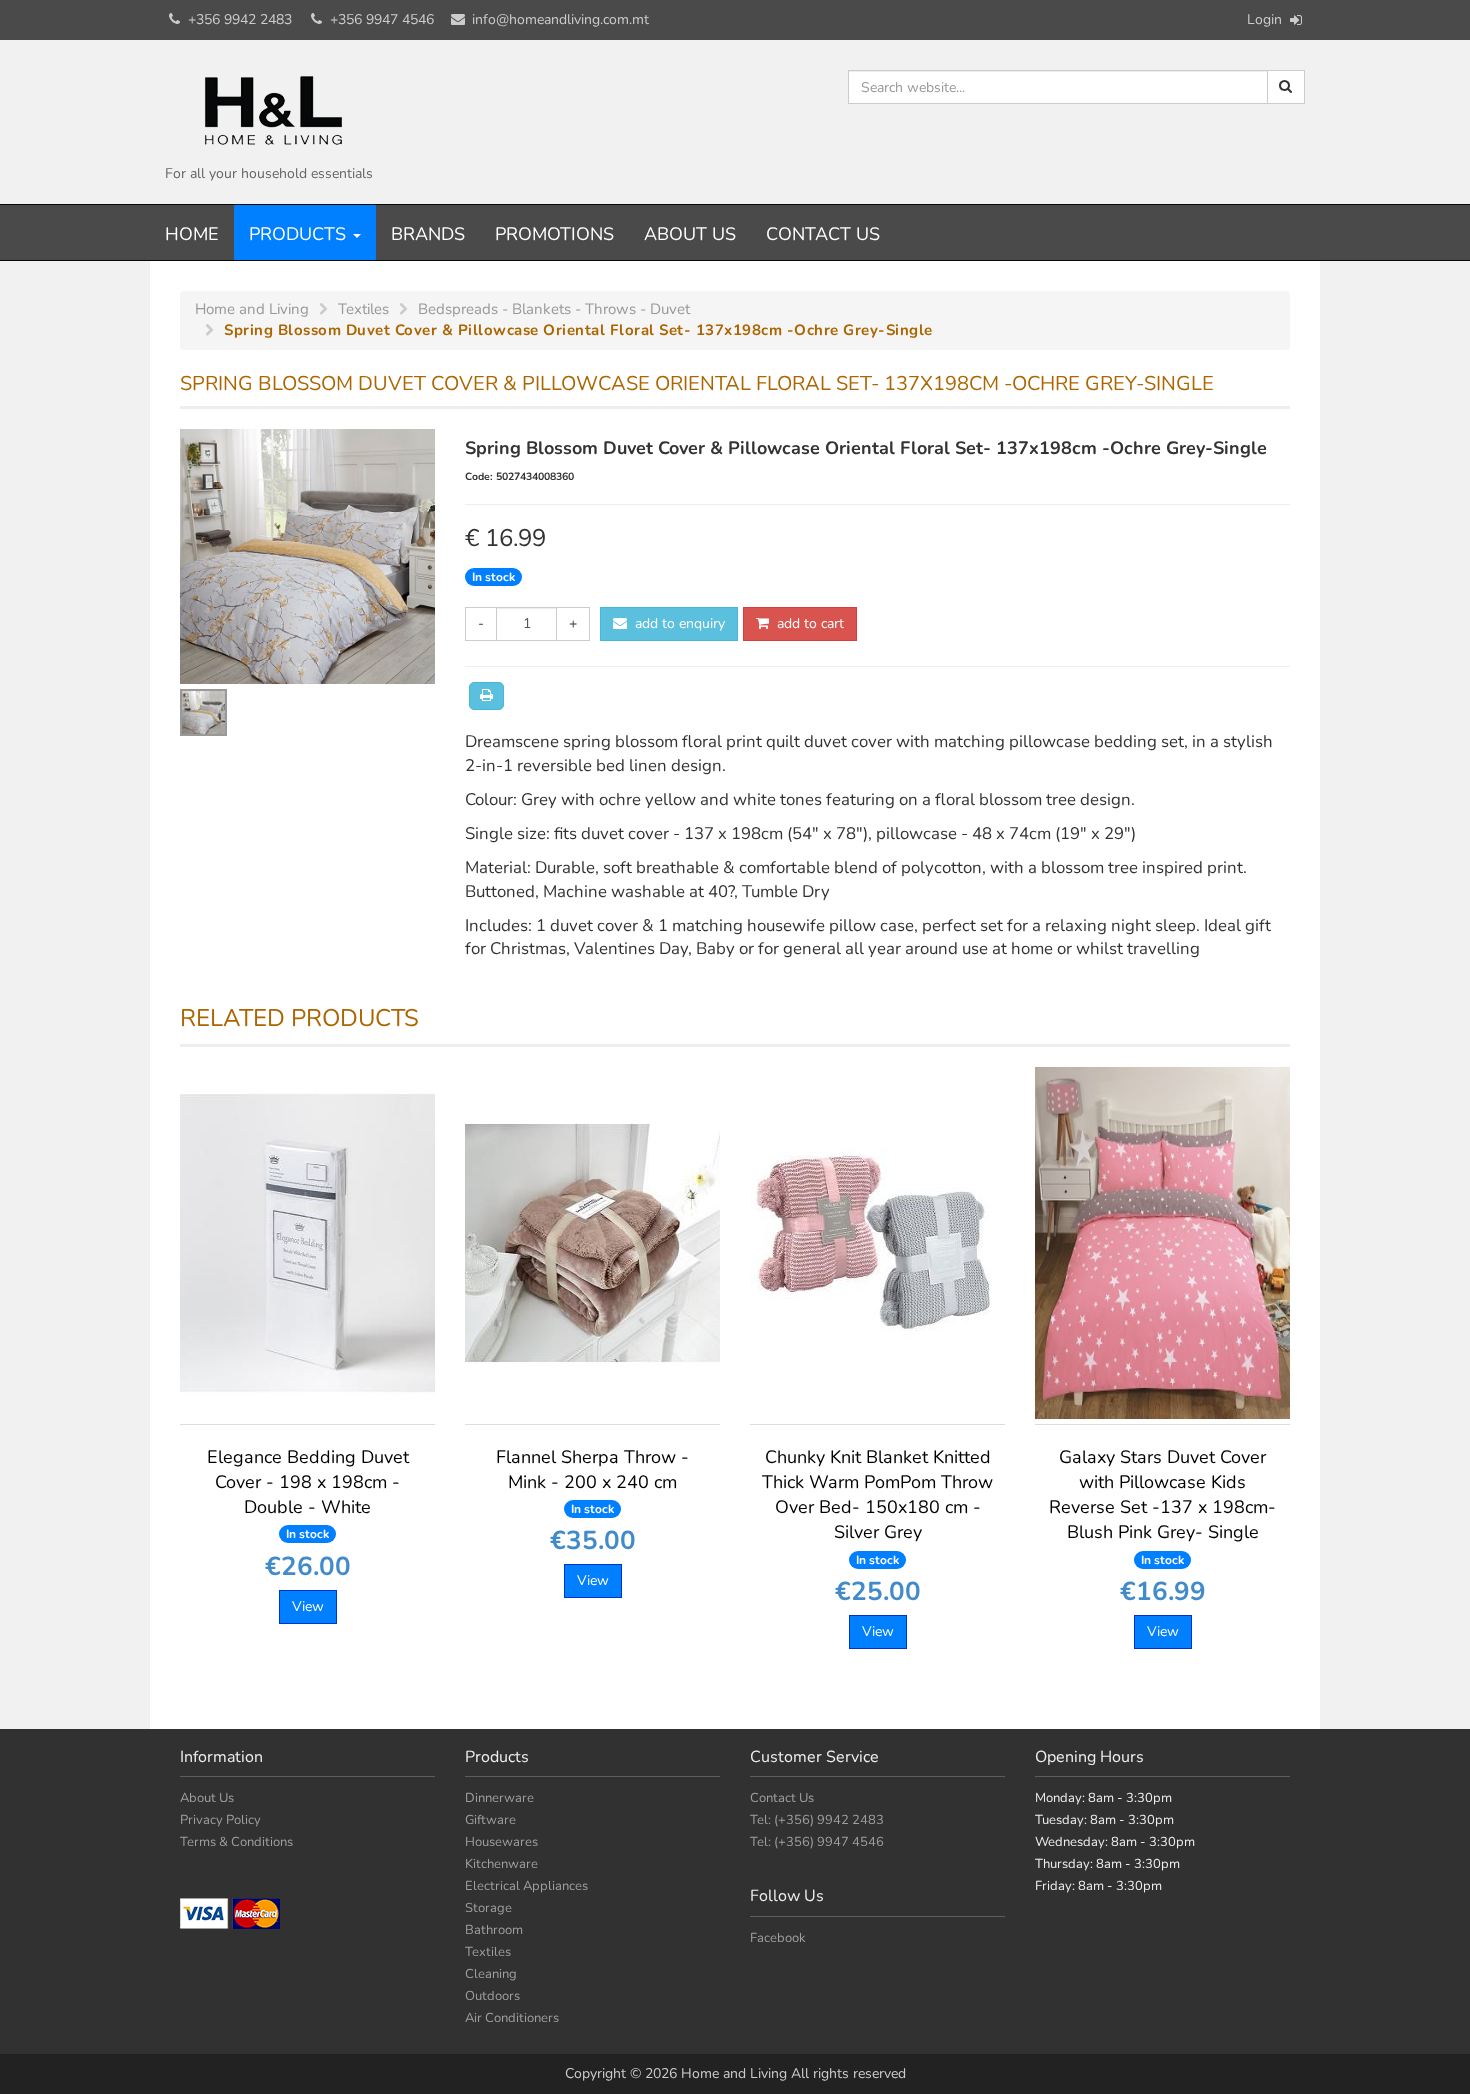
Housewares (501, 1842)
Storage (488, 1908)
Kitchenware (501, 1864)
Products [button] (300, 234)
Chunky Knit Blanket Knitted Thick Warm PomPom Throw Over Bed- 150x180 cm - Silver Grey (877, 1506)
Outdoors (492, 1996)
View (308, 1606)
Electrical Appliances (526, 1886)
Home (192, 234)
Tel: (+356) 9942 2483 (817, 1820)
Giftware (490, 1820)
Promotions (554, 234)
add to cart (806, 623)
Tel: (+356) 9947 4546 (817, 1842)
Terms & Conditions (236, 1842)
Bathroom (494, 1930)
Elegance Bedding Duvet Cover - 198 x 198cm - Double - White (308, 1494)
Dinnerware (499, 1798)
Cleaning (491, 1974)
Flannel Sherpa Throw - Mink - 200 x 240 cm (592, 1481)
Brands (428, 234)
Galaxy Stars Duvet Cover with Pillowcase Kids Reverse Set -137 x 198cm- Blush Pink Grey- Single (1162, 1506)
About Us (690, 234)
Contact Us (823, 234)
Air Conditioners (512, 2018)
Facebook (778, 1938)
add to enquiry (676, 623)
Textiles (488, 1952)
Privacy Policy (220, 1820)
